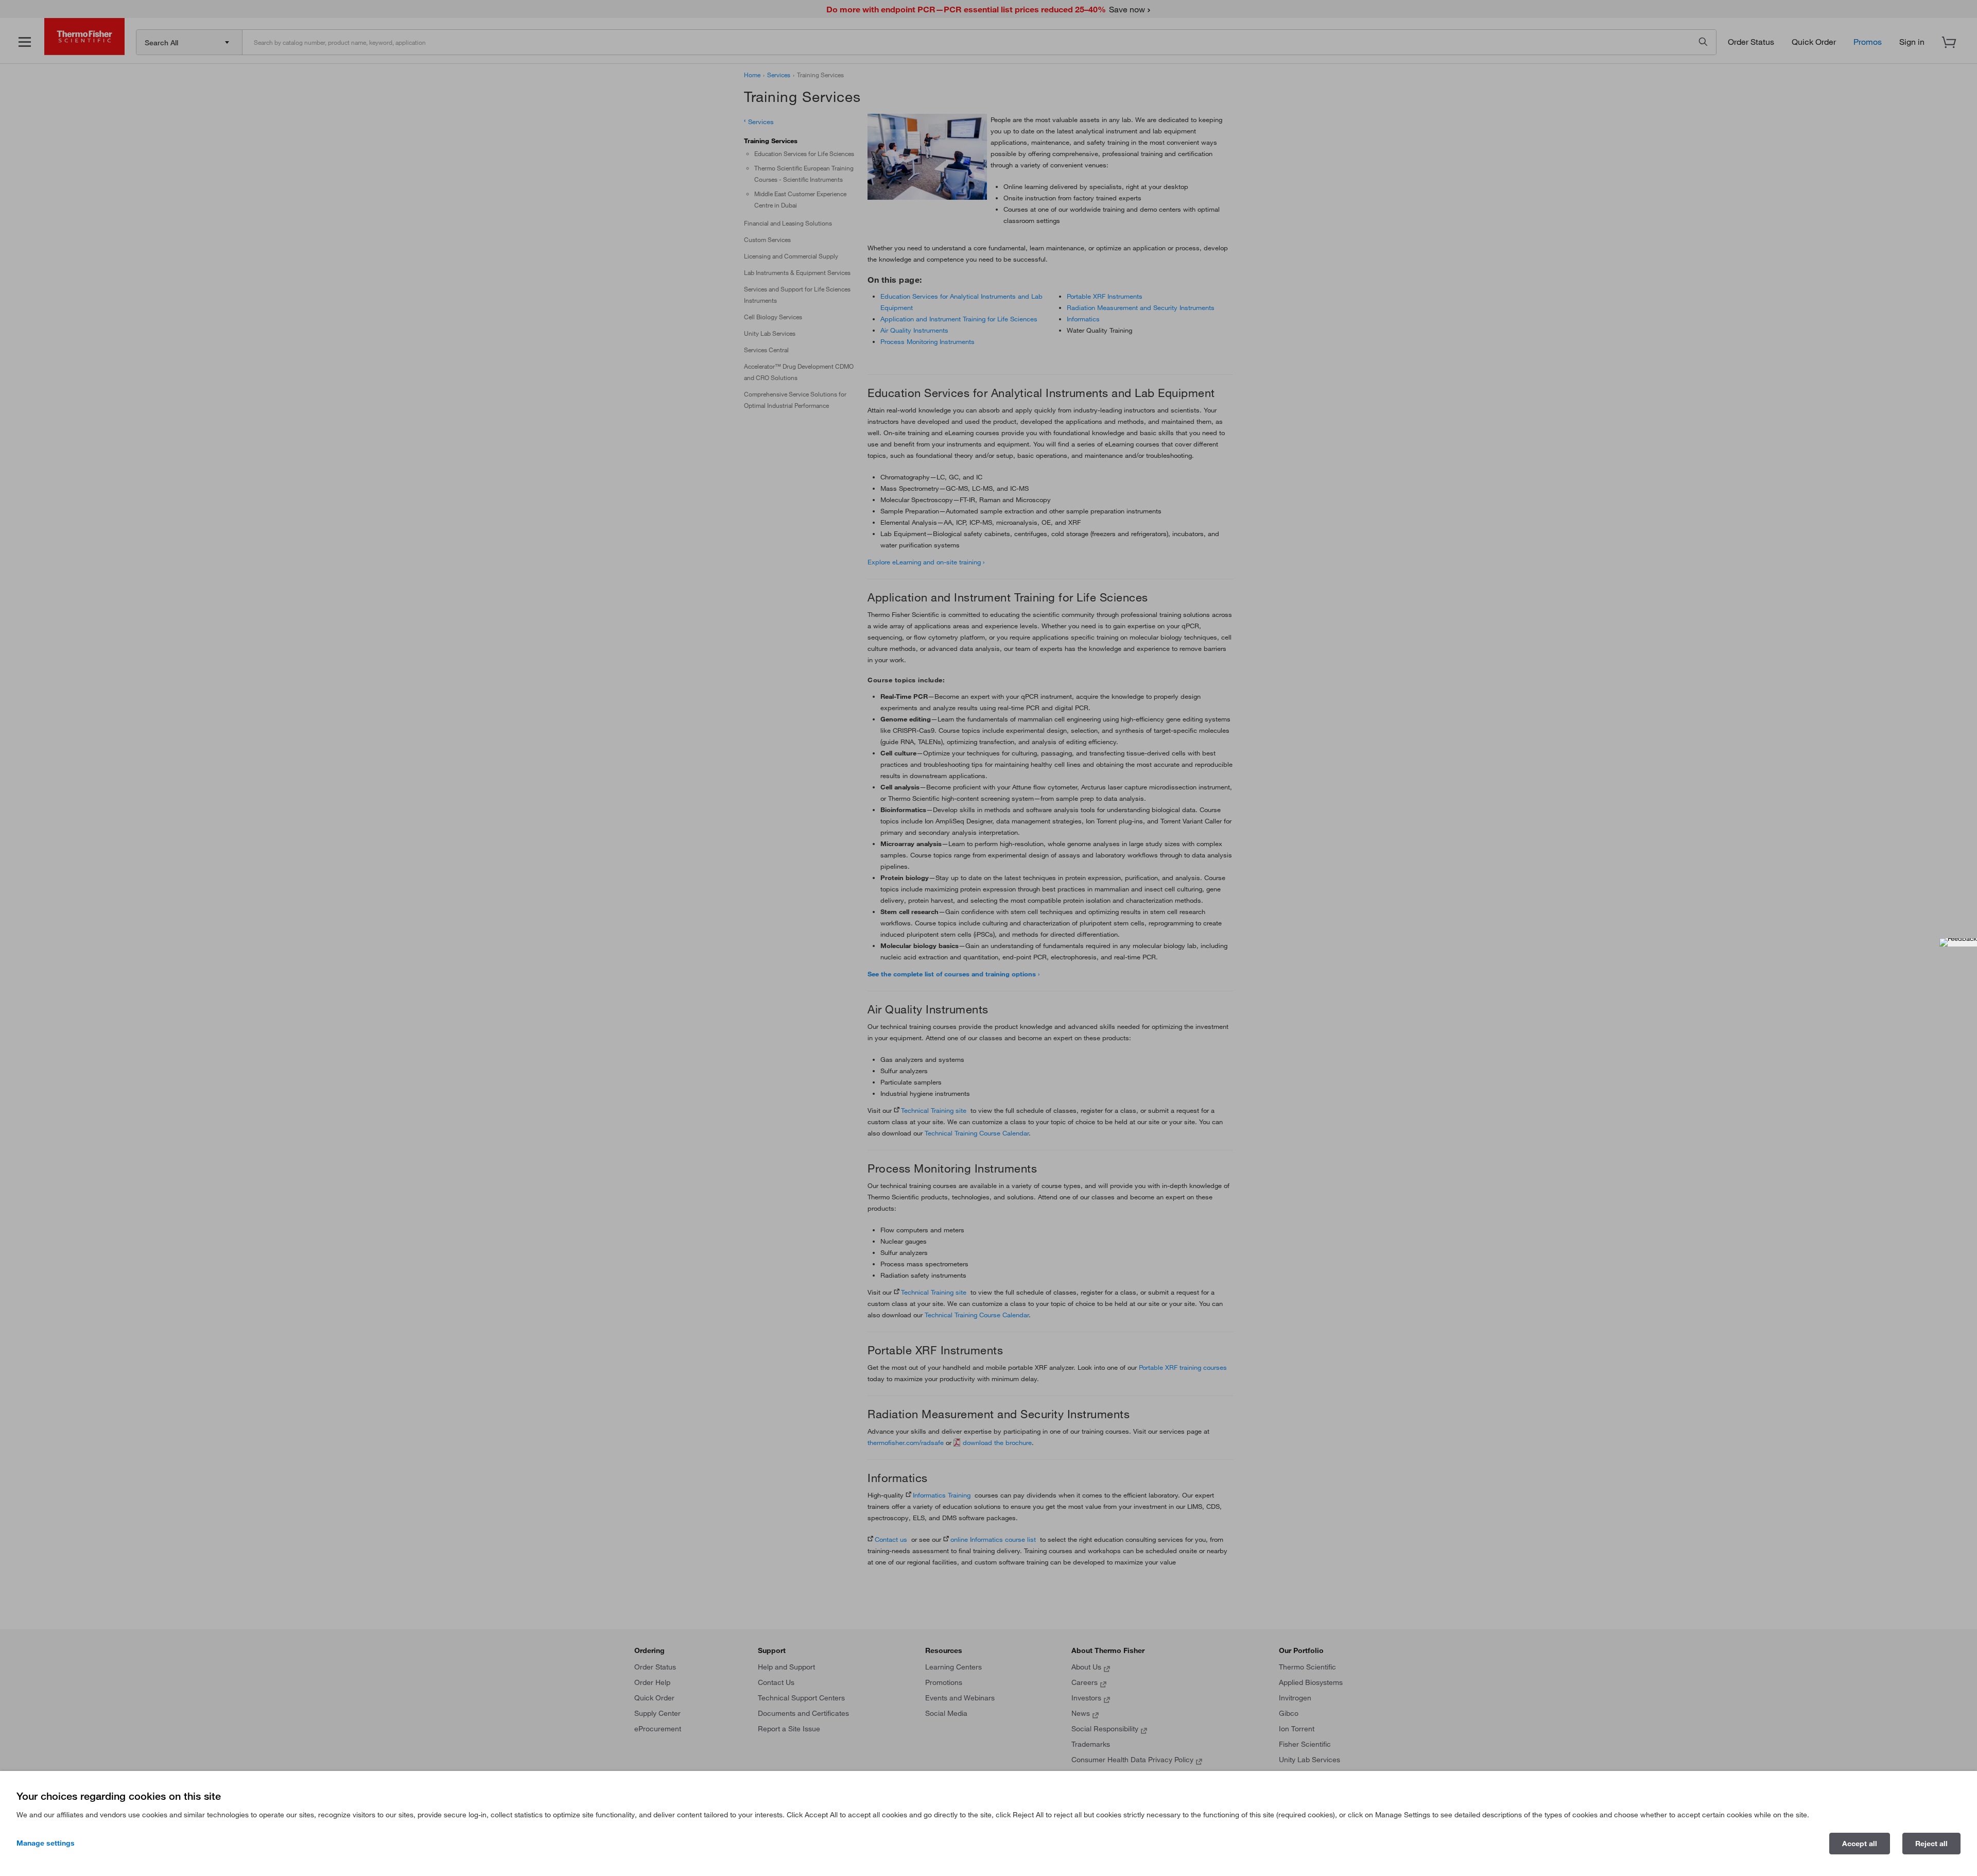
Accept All (1860, 1844)
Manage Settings (46, 1843)
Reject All (1931, 1844)
